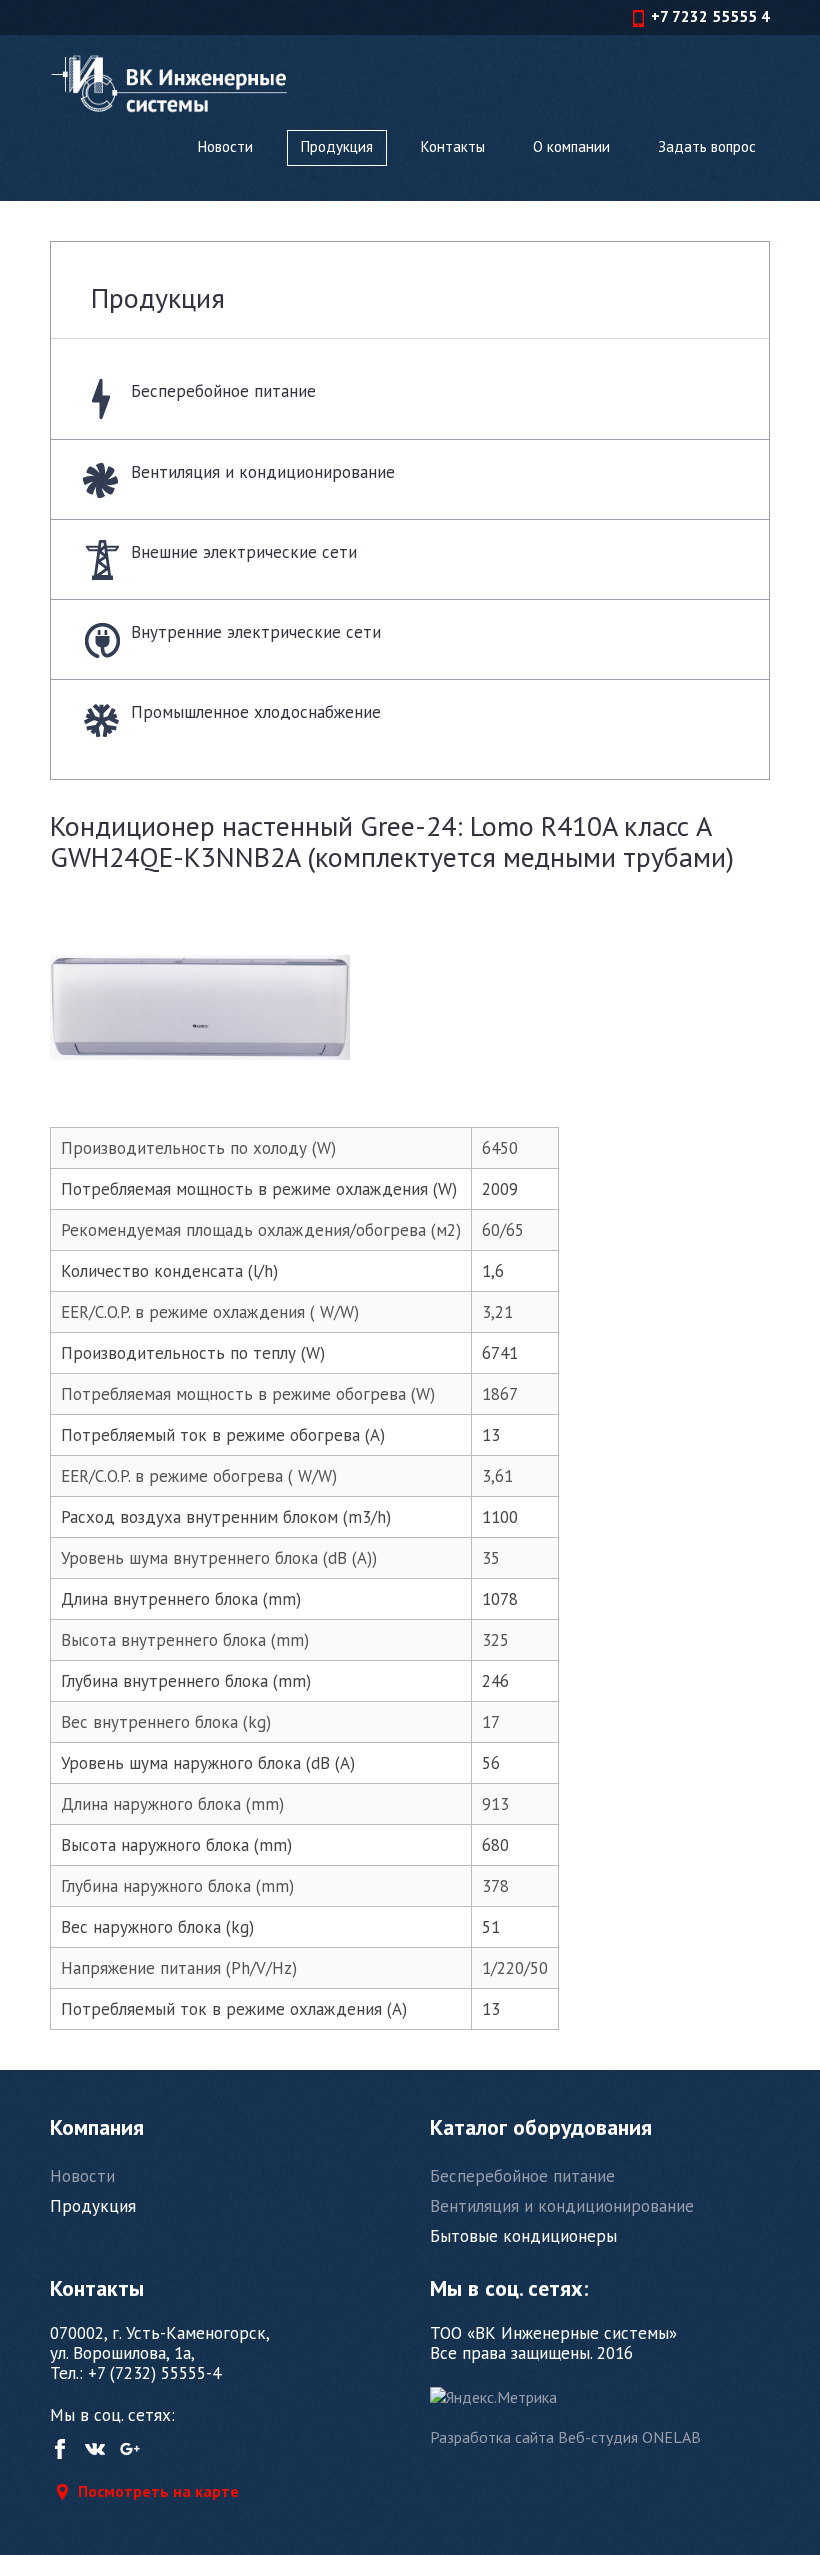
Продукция (337, 146)
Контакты (453, 146)
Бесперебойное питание (223, 391)
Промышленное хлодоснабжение (256, 712)
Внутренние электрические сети (256, 632)
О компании (571, 146)
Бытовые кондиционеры (523, 2236)
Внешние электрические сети (244, 552)
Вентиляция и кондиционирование (263, 472)
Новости (225, 146)
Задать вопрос (707, 146)
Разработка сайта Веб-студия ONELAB (565, 2437)
